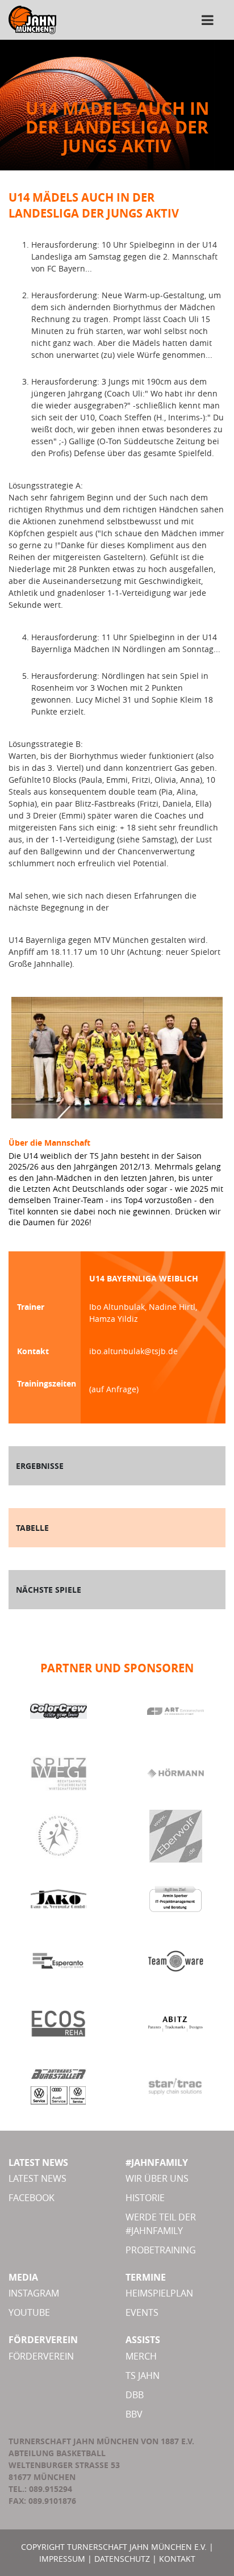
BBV (134, 2414)
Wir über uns (157, 2178)
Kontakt (177, 2559)
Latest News (37, 2178)
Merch (141, 2356)
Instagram (34, 2293)
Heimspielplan (159, 2293)
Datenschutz (122, 2559)
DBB (135, 2395)
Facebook (32, 2198)
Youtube (29, 2312)
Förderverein (41, 2356)
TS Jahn (143, 2375)
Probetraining (161, 2250)
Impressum (62, 2559)
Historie (145, 2198)
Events (142, 2312)
